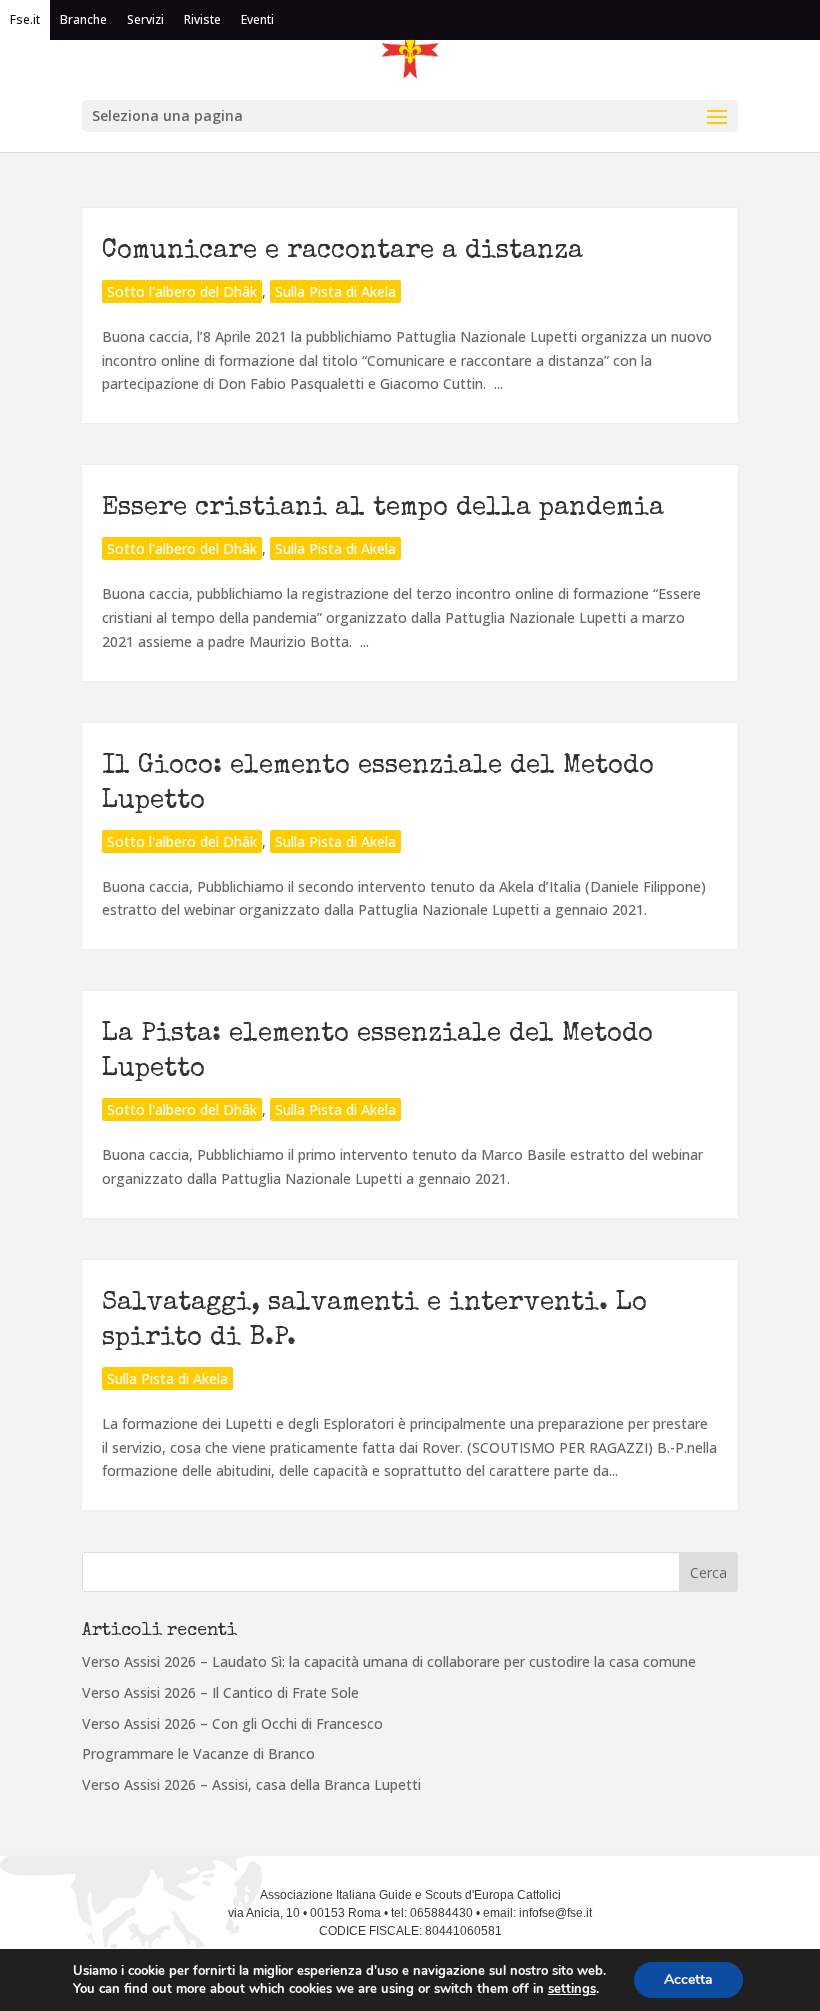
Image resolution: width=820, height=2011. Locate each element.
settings (572, 1989)
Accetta (688, 1979)
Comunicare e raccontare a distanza (342, 252)
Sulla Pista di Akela (335, 291)
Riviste (202, 19)
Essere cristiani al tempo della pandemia (383, 509)
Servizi (145, 19)
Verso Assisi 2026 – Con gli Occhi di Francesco (232, 1723)
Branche (83, 19)
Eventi (257, 19)
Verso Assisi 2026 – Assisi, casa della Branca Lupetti (251, 1784)
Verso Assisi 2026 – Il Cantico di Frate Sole (220, 1692)
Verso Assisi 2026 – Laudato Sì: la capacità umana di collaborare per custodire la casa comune (389, 1661)
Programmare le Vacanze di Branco (198, 1753)
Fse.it (25, 19)
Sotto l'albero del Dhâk (182, 291)
